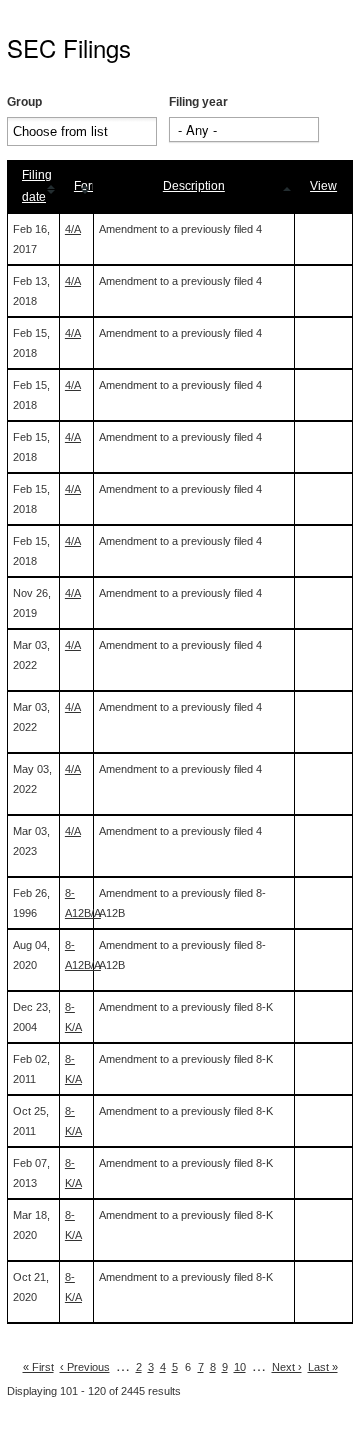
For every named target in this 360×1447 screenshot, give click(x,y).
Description (194, 186)
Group (24, 102)
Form (88, 186)
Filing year (198, 102)
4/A (73, 229)
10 (240, 1367)
